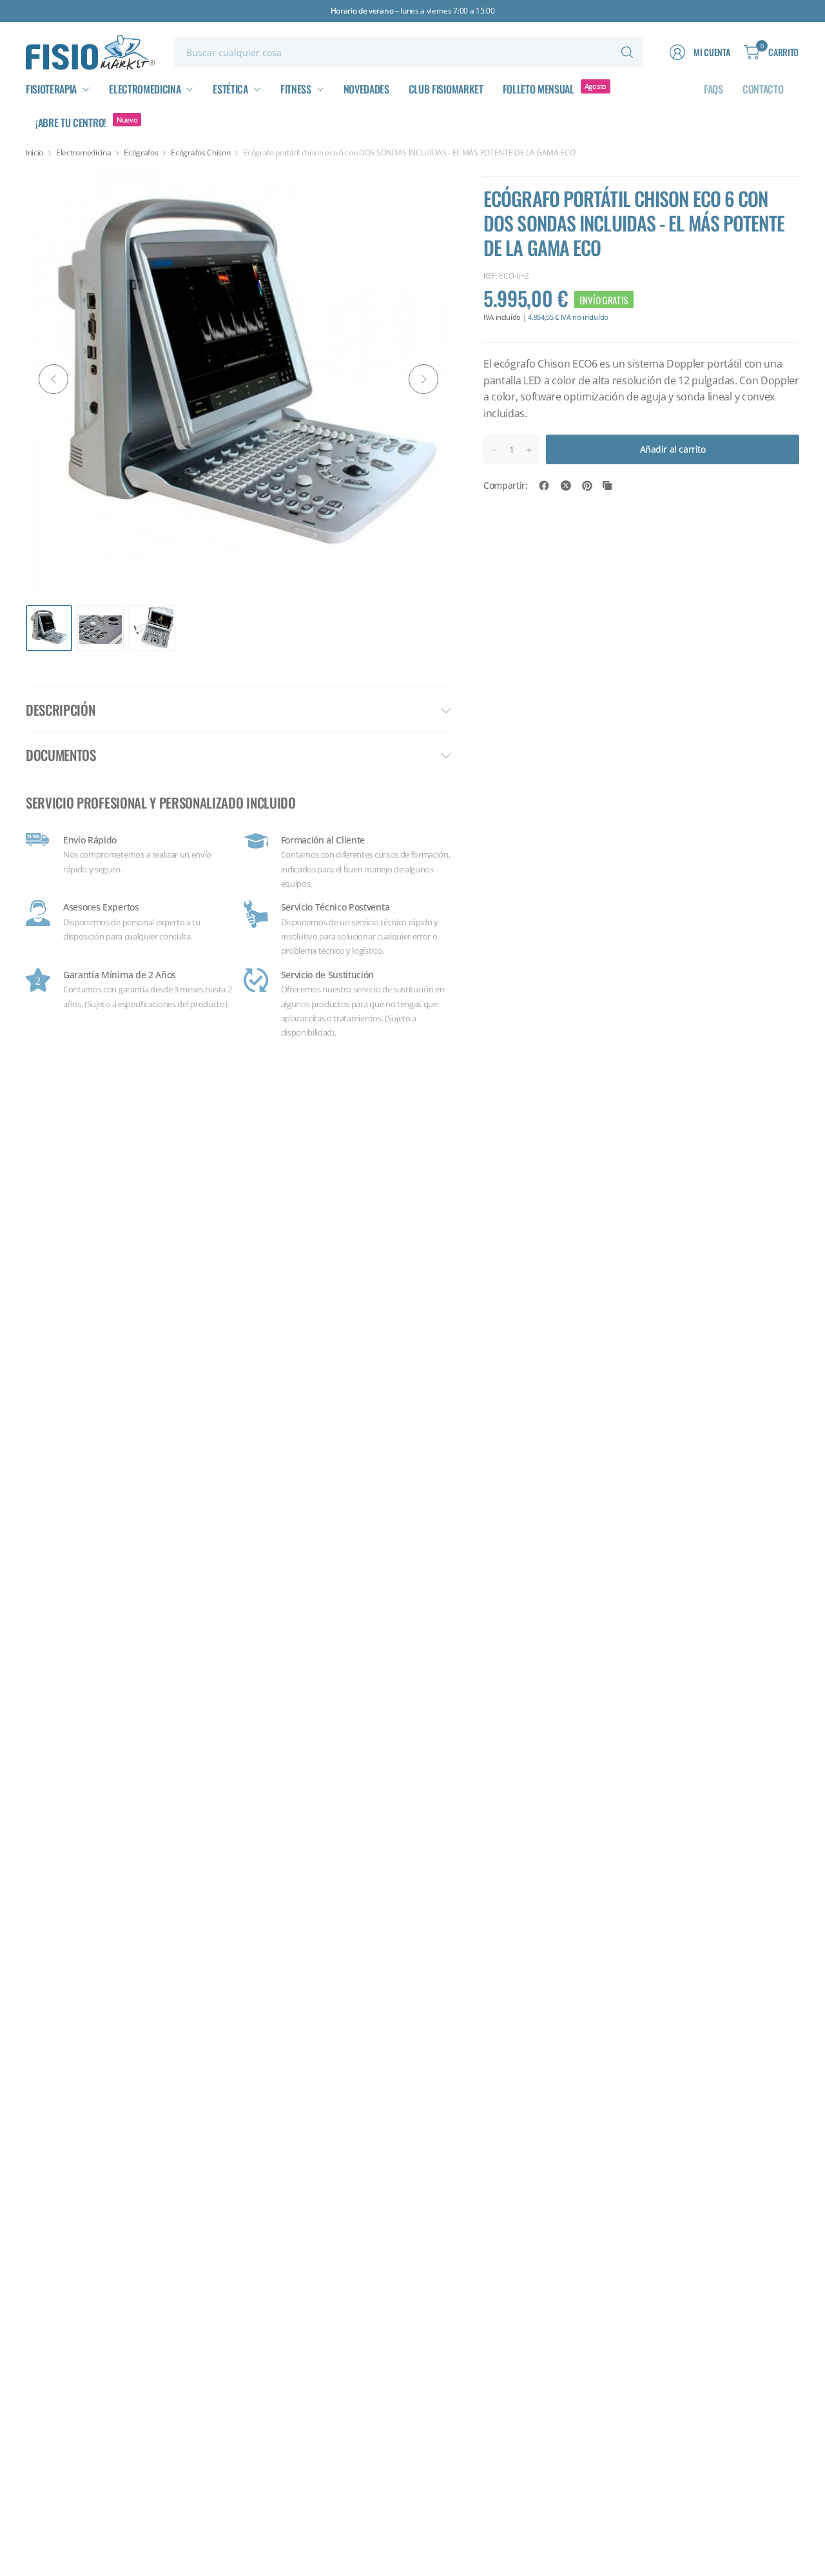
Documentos (61, 755)
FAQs (713, 89)
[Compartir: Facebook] (544, 486)
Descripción (60, 710)
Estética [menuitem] (230, 89)
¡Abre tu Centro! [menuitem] (71, 123)
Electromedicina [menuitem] (145, 89)
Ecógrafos (141, 153)
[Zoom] (427, 191)
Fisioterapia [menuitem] (51, 89)
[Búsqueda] (627, 52)
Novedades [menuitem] (366, 89)
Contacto (763, 89)
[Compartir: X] (566, 486)
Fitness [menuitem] (296, 89)
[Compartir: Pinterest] (587, 486)
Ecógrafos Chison (200, 153)
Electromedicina (83, 153)
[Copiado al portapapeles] (607, 486)
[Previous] (53, 379)
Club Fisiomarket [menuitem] (446, 89)
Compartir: (506, 486)
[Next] (423, 379)
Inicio (34, 153)
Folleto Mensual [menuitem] (539, 89)
